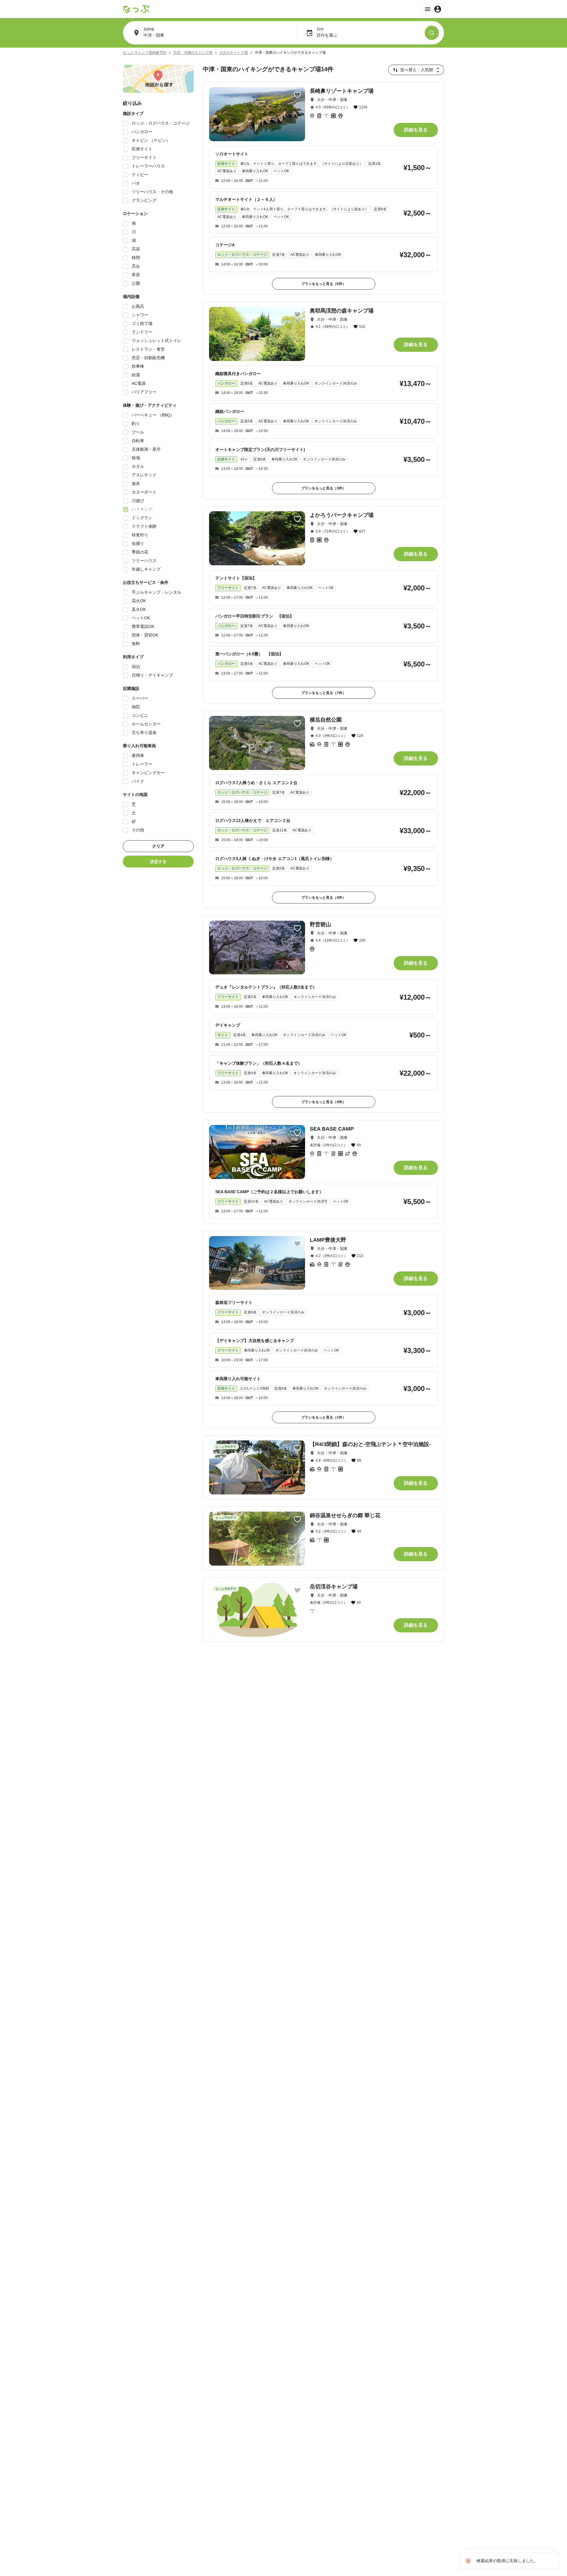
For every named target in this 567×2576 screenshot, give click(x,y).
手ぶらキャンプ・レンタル (157, 592)
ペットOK (141, 618)
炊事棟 (138, 366)
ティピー (140, 175)
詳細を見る (416, 130)
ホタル (138, 466)
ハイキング (142, 509)
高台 (136, 266)
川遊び (138, 501)
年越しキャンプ (146, 569)
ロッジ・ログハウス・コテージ (161, 123)
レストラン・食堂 (148, 349)
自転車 (138, 441)
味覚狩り (140, 535)
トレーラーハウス (148, 166)
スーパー (140, 698)
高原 (136, 249)
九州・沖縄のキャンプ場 (193, 53)
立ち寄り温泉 (144, 732)
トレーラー (142, 764)
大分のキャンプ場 (234, 53)
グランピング (144, 200)
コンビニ (140, 715)
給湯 (136, 375)
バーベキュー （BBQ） (153, 415)
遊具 (136, 483)
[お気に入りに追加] (297, 95)
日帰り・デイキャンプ (152, 675)
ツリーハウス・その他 (152, 192)
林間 (136, 258)
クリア (158, 846)
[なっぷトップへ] (136, 9)
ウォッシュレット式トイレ (157, 341)
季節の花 (140, 552)
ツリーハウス (144, 561)
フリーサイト (144, 157)
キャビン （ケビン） (151, 140)
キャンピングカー (148, 773)
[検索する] (432, 33)
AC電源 (139, 383)
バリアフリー (144, 392)
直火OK (139, 609)
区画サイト (142, 149)
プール (138, 432)
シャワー (140, 315)
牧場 (136, 458)
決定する (158, 862)
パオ (136, 183)
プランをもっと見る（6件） (324, 284)
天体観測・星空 (146, 449)
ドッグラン (142, 518)
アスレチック (144, 475)
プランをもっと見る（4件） (324, 898)
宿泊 (136, 667)
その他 (138, 830)
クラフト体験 (144, 526)
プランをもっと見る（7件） (324, 693)
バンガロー (142, 132)
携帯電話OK (143, 626)
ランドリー (142, 332)
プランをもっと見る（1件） (324, 1417)
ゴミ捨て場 (142, 323)
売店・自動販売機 (148, 358)
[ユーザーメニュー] (433, 9)
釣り (136, 424)
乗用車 (138, 755)
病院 (136, 707)
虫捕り (138, 543)
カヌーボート (144, 492)
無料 (136, 644)
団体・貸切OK (145, 635)
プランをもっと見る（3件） (324, 488)
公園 (136, 283)
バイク (138, 781)
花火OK (139, 601)
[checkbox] (126, 123)
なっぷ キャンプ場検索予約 (145, 53)
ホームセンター (146, 724)
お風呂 (138, 306)
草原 (136, 275)
